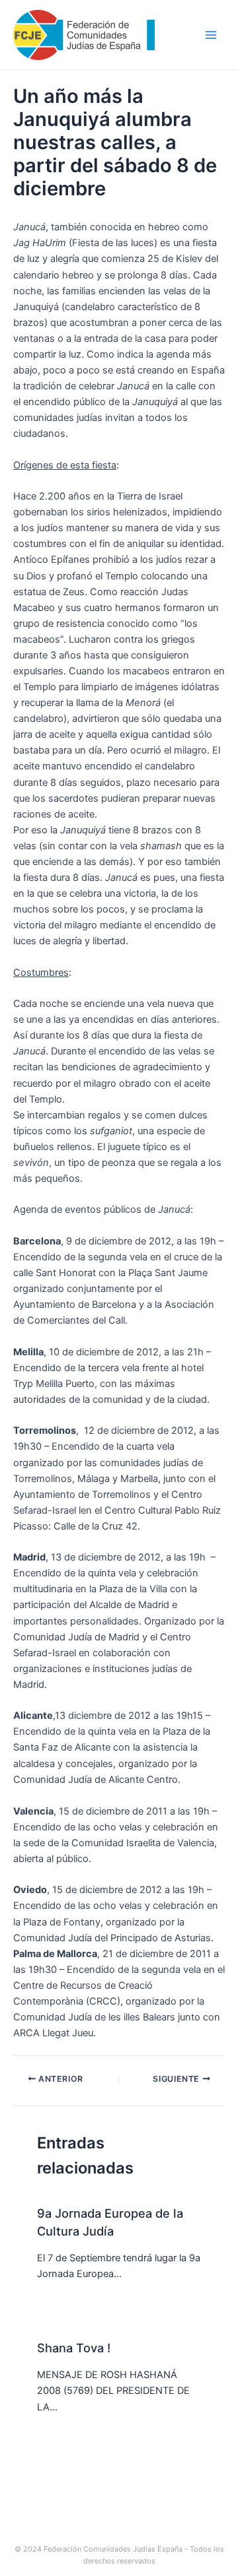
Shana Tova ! (74, 2348)
